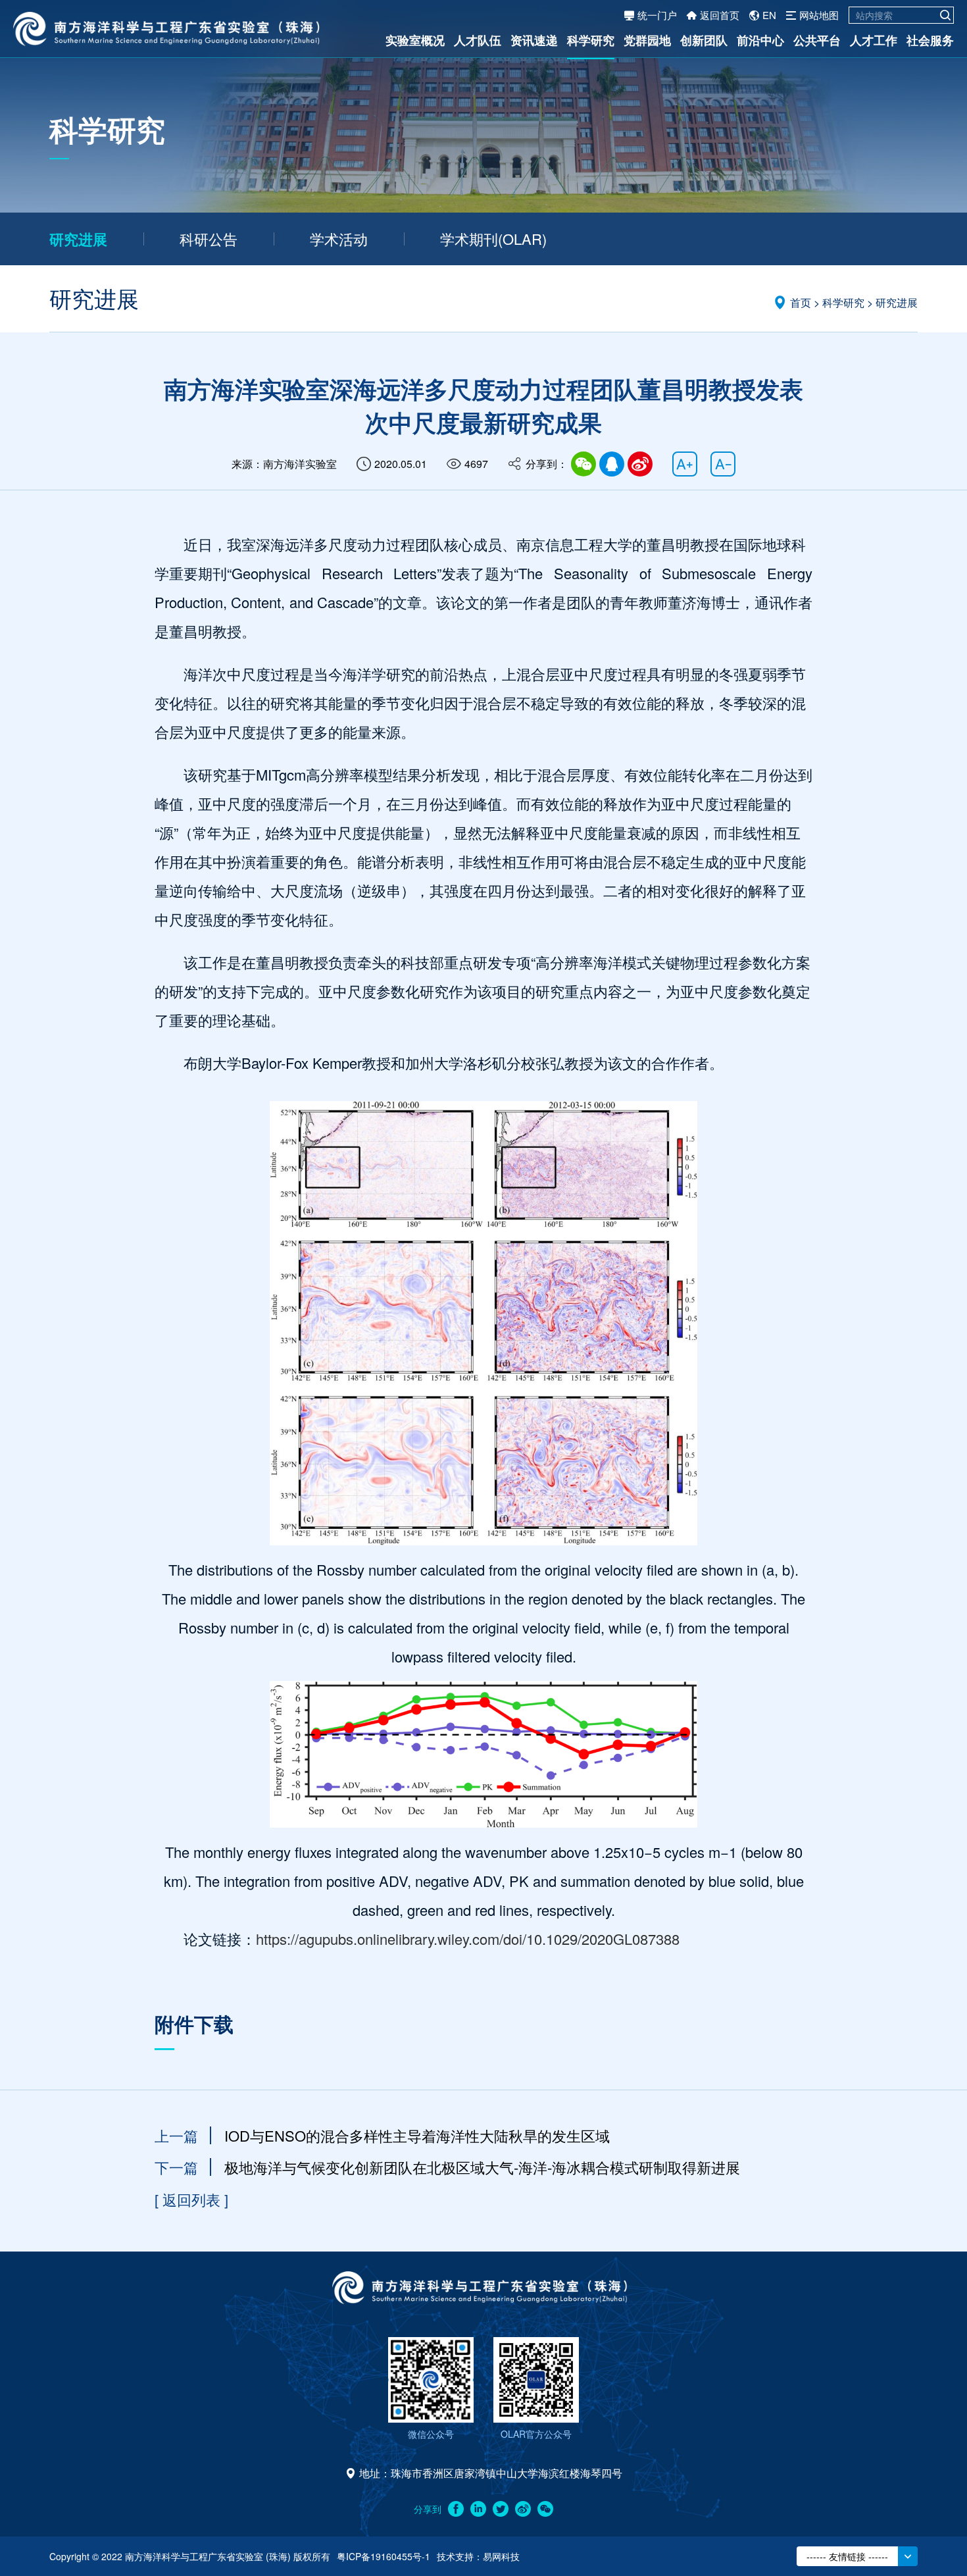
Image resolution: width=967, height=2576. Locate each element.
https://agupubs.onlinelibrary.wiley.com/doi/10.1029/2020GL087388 (468, 1939)
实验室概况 (415, 40)
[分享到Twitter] (501, 2509)
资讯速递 (534, 40)
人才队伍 (478, 40)
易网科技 (501, 2556)
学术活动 (339, 239)
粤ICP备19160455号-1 (384, 2556)
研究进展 (78, 239)
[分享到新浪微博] (523, 2509)
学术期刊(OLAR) (493, 239)
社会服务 (930, 40)
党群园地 (647, 40)
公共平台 (817, 40)
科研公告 (209, 239)
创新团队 (704, 40)
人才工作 (874, 40)
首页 (801, 302)
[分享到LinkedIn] (478, 2509)
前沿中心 (760, 40)
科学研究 (591, 40)
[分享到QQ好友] (612, 464)
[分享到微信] (583, 464)
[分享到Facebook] (456, 2509)
